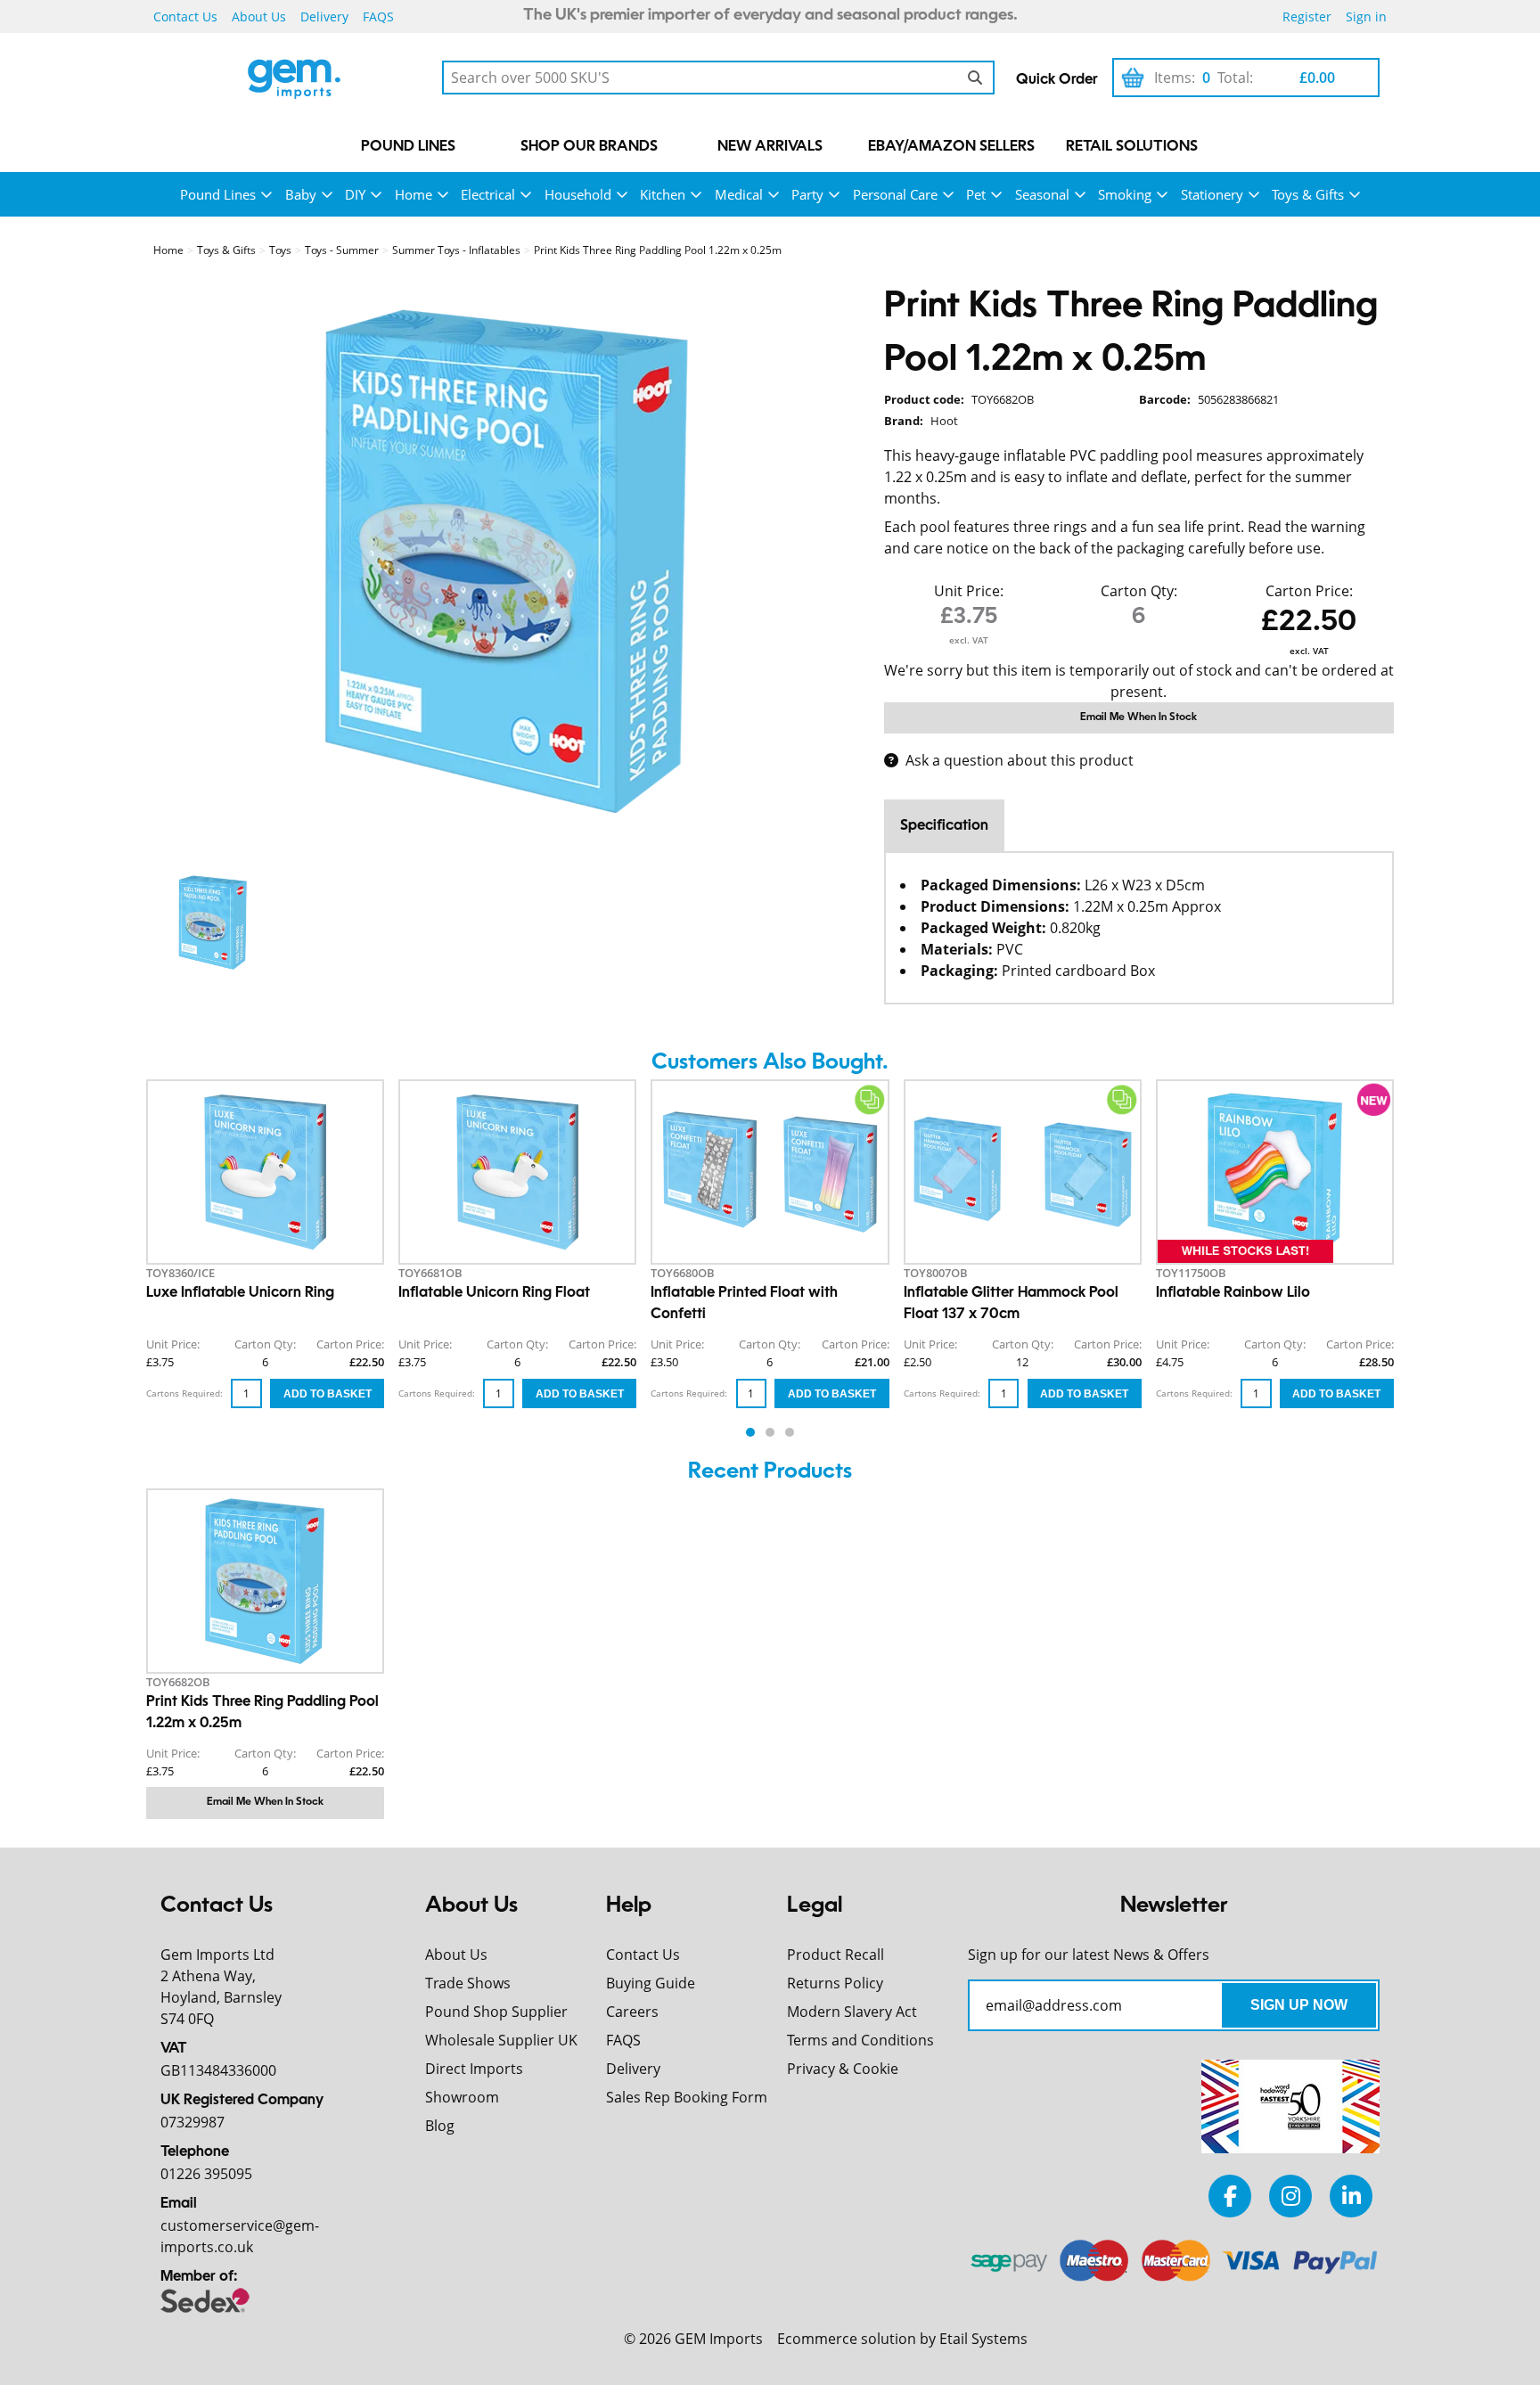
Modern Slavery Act (852, 2012)
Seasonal (1042, 194)
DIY (355, 194)
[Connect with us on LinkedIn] (1351, 2196)
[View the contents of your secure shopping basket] (1133, 78)
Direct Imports (474, 2069)
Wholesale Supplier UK (501, 2040)
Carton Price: (1309, 591)
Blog (440, 2126)
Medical (739, 194)
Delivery (324, 16)
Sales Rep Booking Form (687, 2097)
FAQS (378, 16)
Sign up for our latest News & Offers (1089, 1955)
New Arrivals (770, 147)
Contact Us (185, 16)
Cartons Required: (184, 1393)
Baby (301, 194)
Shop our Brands (589, 147)
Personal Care (895, 194)
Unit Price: (969, 591)
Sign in (1366, 16)
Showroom (462, 2097)
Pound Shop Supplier (496, 2012)
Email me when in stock (1139, 717)
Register (1307, 16)
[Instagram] (1290, 2196)
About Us (259, 16)
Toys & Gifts (1308, 194)
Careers (632, 2012)
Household (578, 194)
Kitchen (663, 194)
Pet (976, 194)
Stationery (1212, 194)
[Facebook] (1230, 2196)
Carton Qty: (1139, 591)
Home (414, 194)
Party (807, 194)
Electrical (488, 194)
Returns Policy (835, 1983)
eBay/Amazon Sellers (951, 147)
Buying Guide (651, 1983)
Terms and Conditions (860, 2040)
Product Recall (836, 1955)
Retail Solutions (1132, 147)
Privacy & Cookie (843, 2069)
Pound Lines (408, 147)
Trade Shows (468, 1983)
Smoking (1125, 194)
